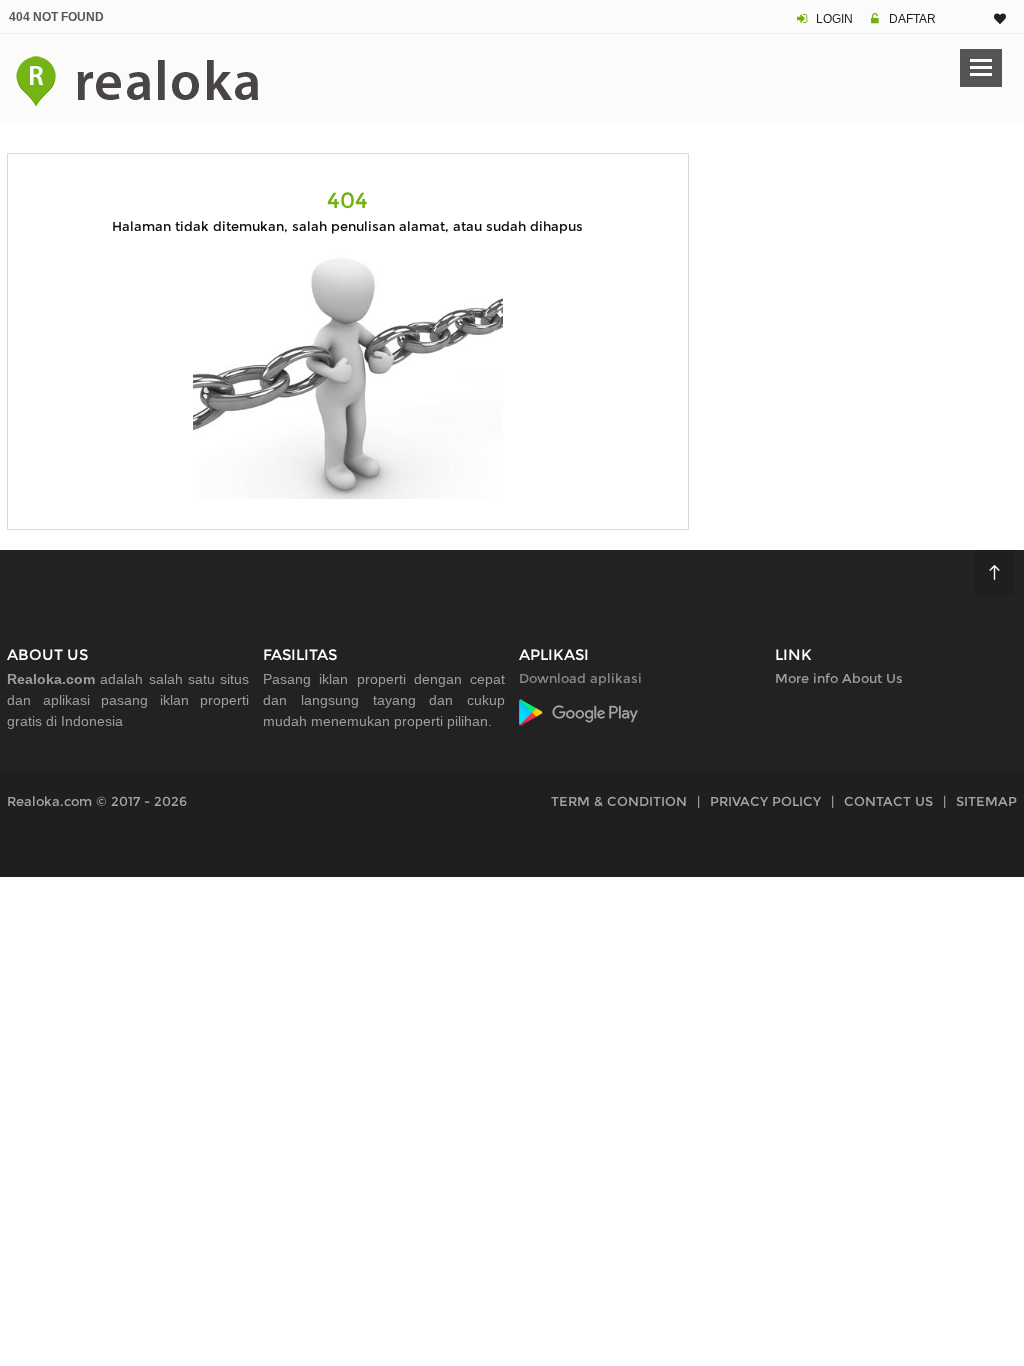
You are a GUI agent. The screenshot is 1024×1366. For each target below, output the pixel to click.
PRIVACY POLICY (765, 801)
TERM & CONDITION (619, 801)
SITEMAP (986, 801)
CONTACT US (888, 801)
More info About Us (839, 678)
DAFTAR (912, 19)
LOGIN (834, 19)
